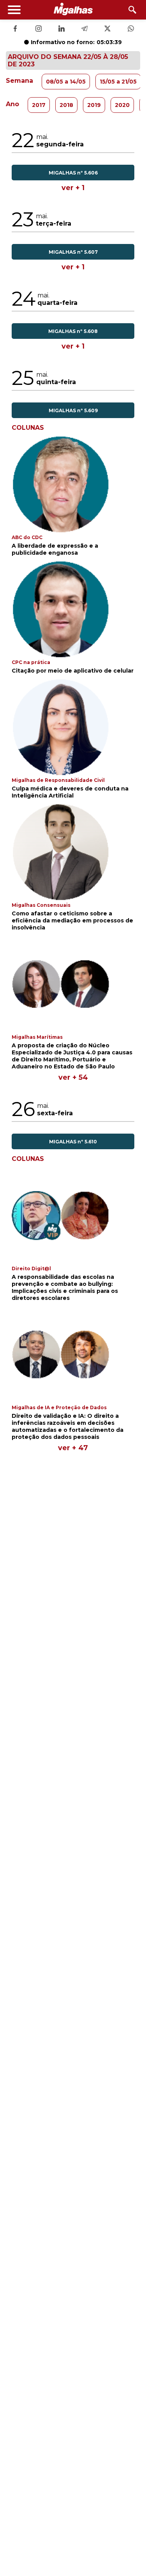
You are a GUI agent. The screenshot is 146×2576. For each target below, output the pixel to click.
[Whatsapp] (131, 29)
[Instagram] (39, 29)
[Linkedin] (62, 29)
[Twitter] (107, 29)
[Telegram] (84, 29)
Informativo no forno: (76, 42)
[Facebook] (15, 29)
